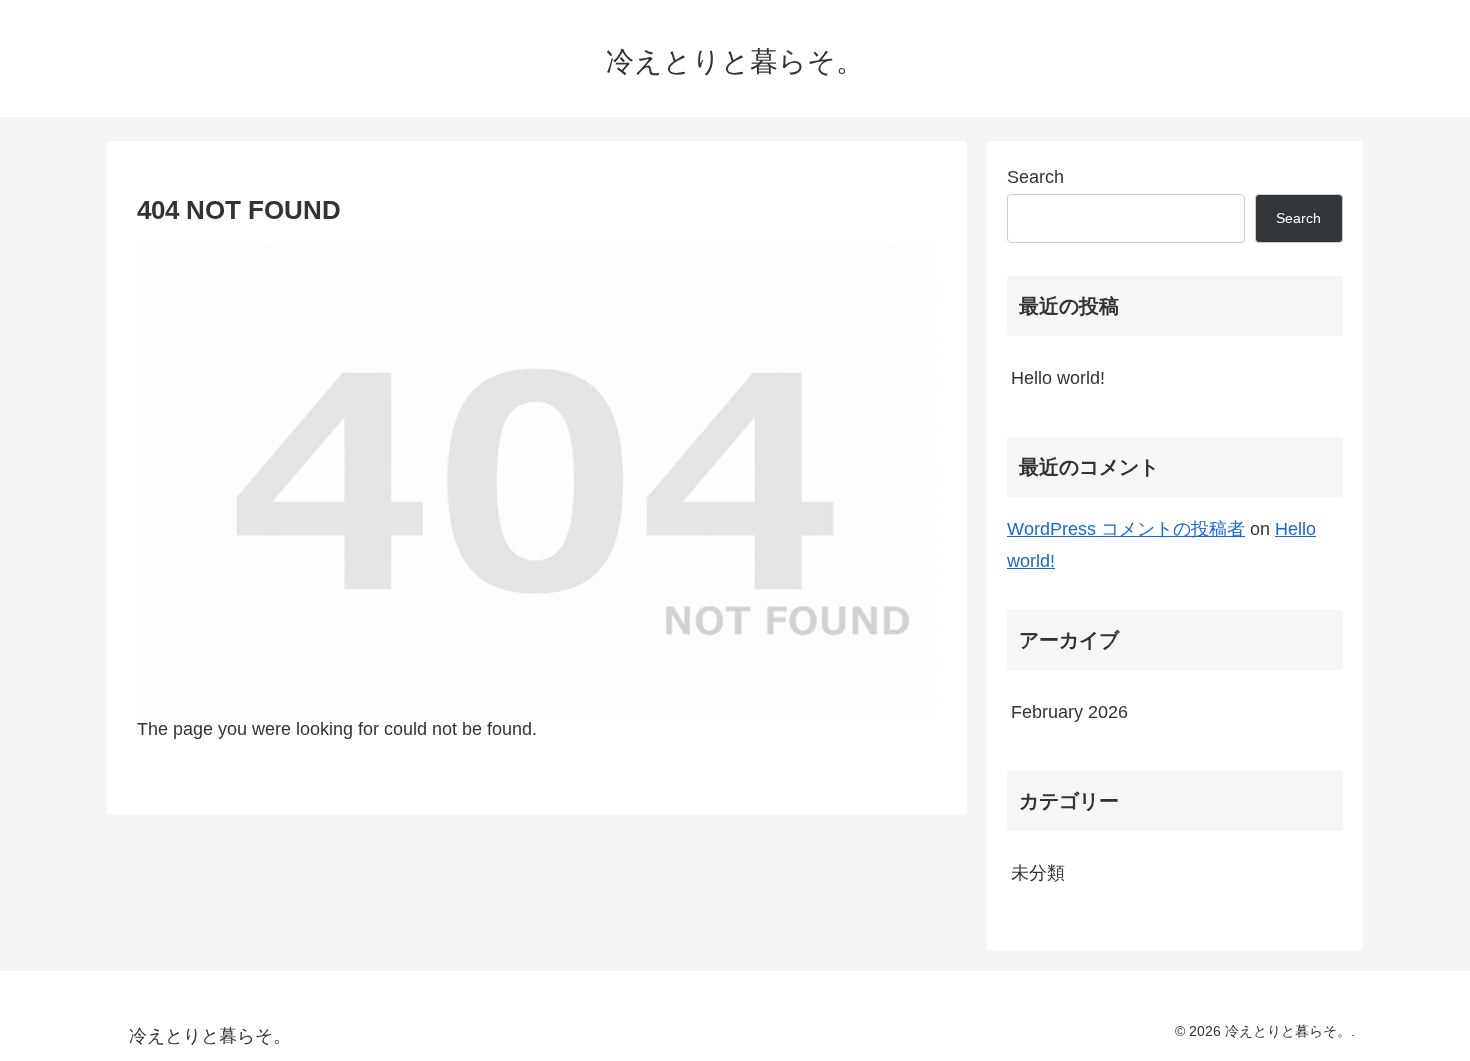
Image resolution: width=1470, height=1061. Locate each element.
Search (1035, 177)
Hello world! (1058, 378)
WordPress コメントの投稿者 (1126, 529)
